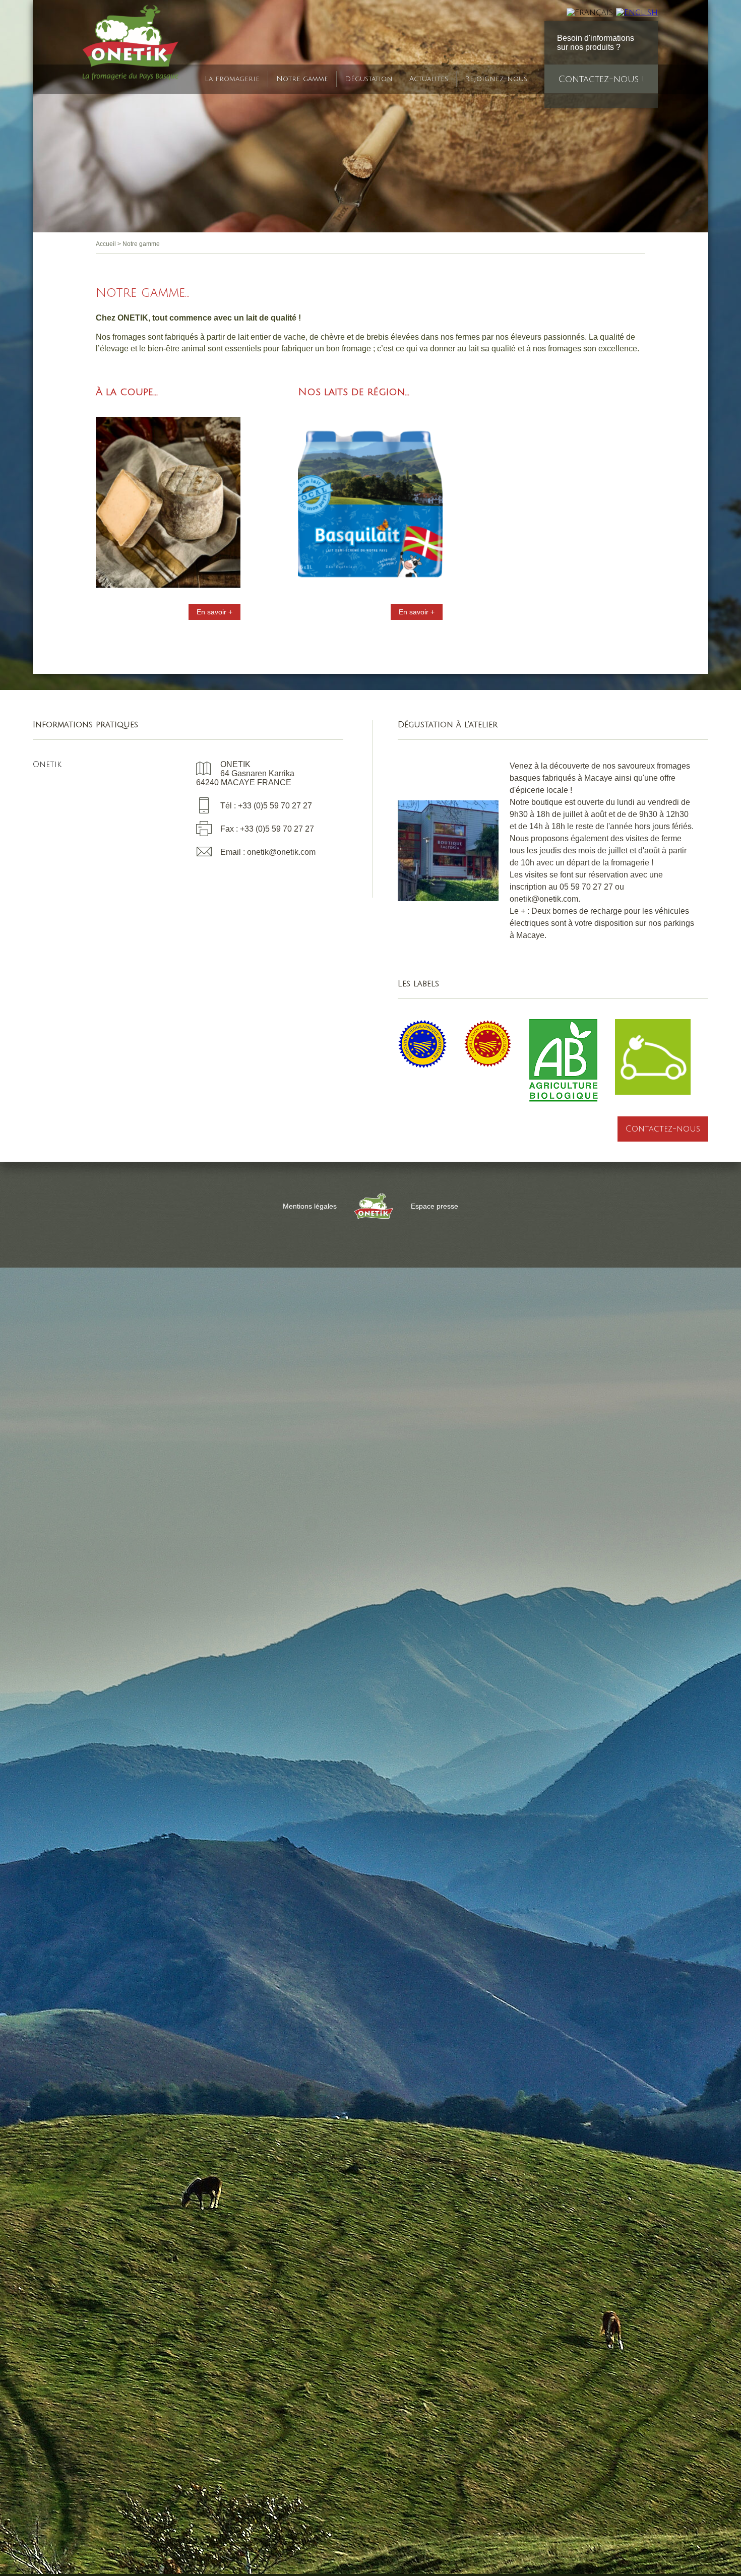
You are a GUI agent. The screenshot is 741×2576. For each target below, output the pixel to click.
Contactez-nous (663, 1129)
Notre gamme (302, 79)
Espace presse (435, 1206)
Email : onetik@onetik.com (268, 852)
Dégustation (369, 79)
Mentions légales (310, 1206)
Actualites (429, 79)
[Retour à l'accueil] (131, 45)
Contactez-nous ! (601, 79)
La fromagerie (232, 79)
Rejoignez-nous (496, 79)
